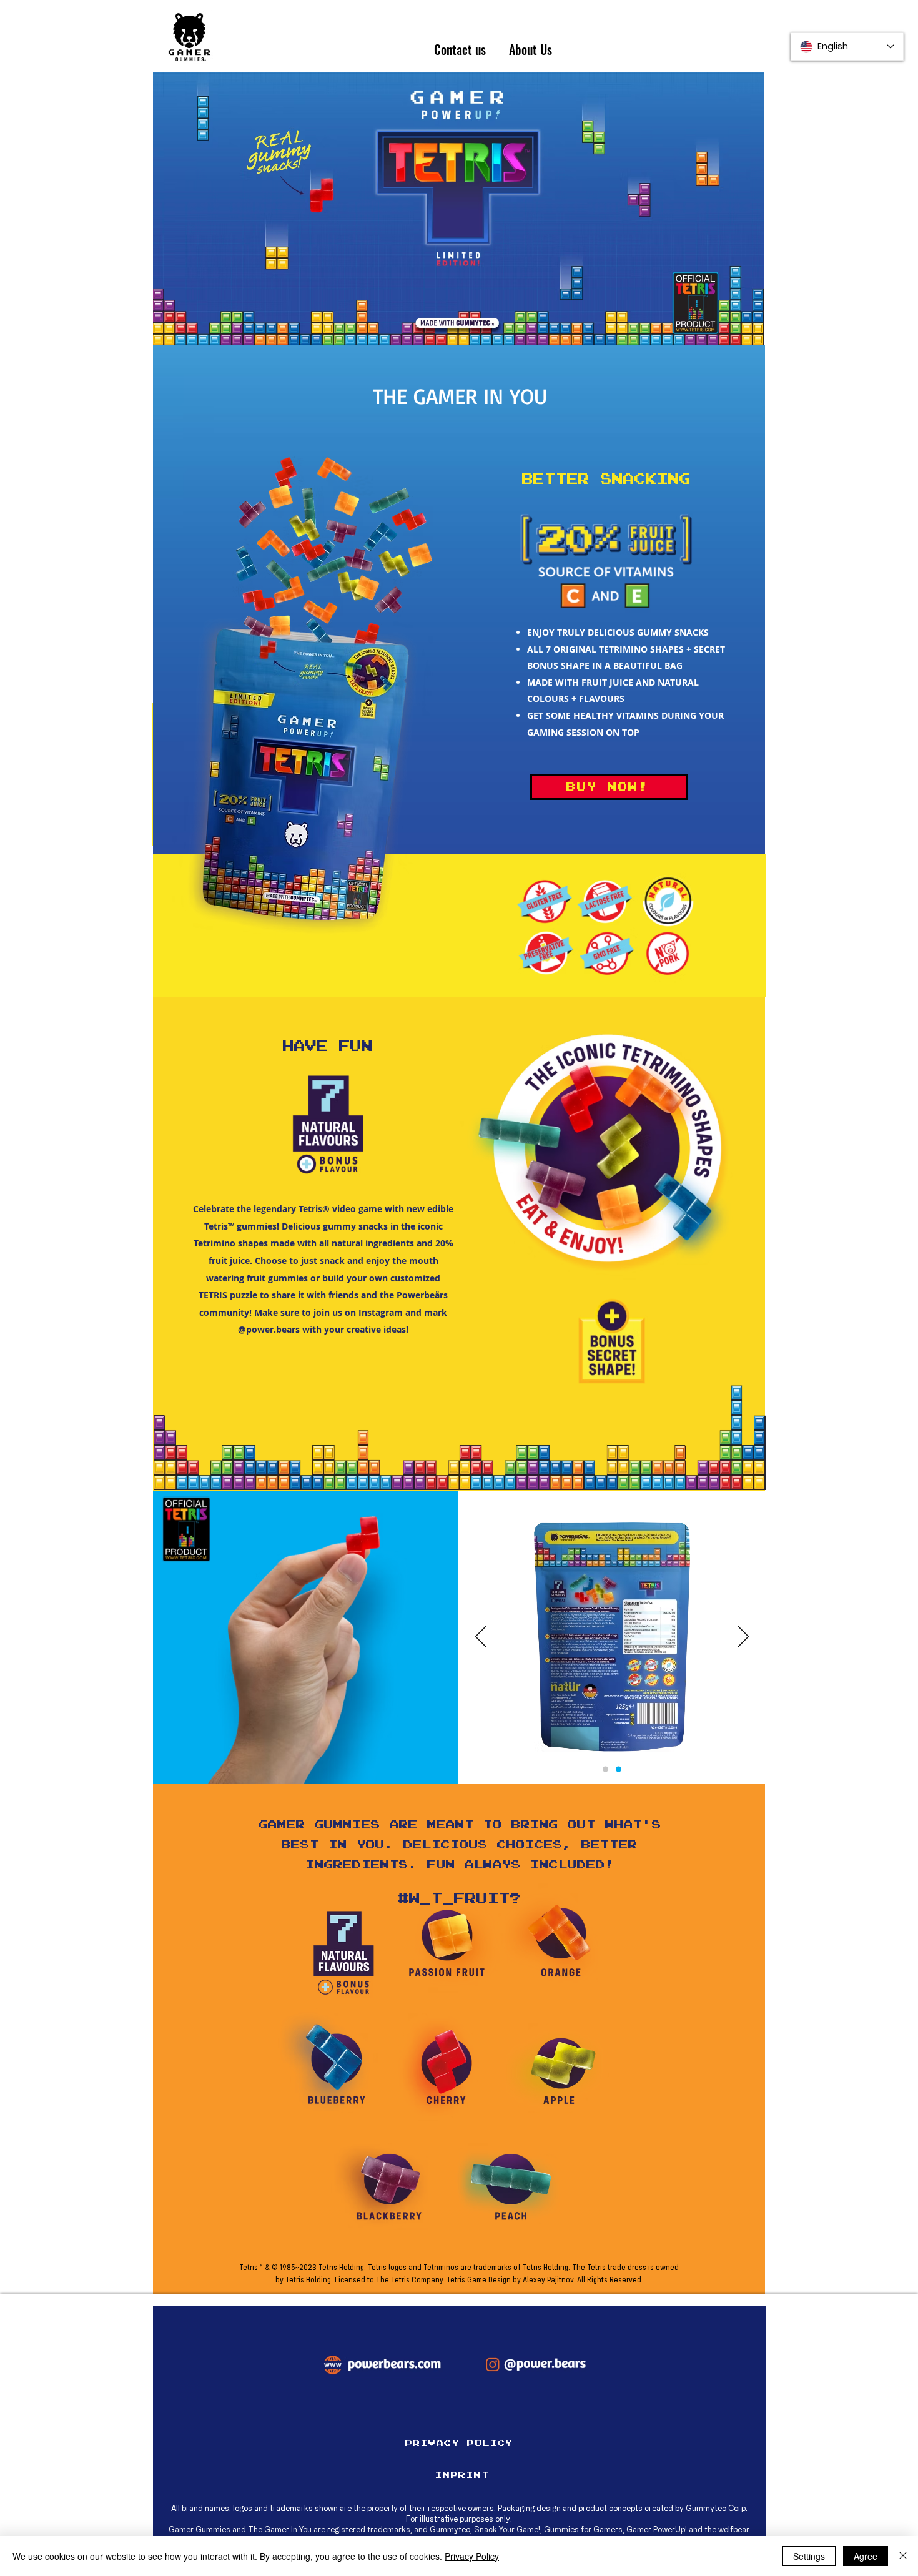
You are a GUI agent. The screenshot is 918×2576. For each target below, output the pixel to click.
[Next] (743, 1637)
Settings (809, 2556)
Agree (866, 2556)
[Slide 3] (619, 1769)
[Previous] (481, 1637)
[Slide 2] (605, 1769)
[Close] (903, 2556)
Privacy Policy (472, 2556)
